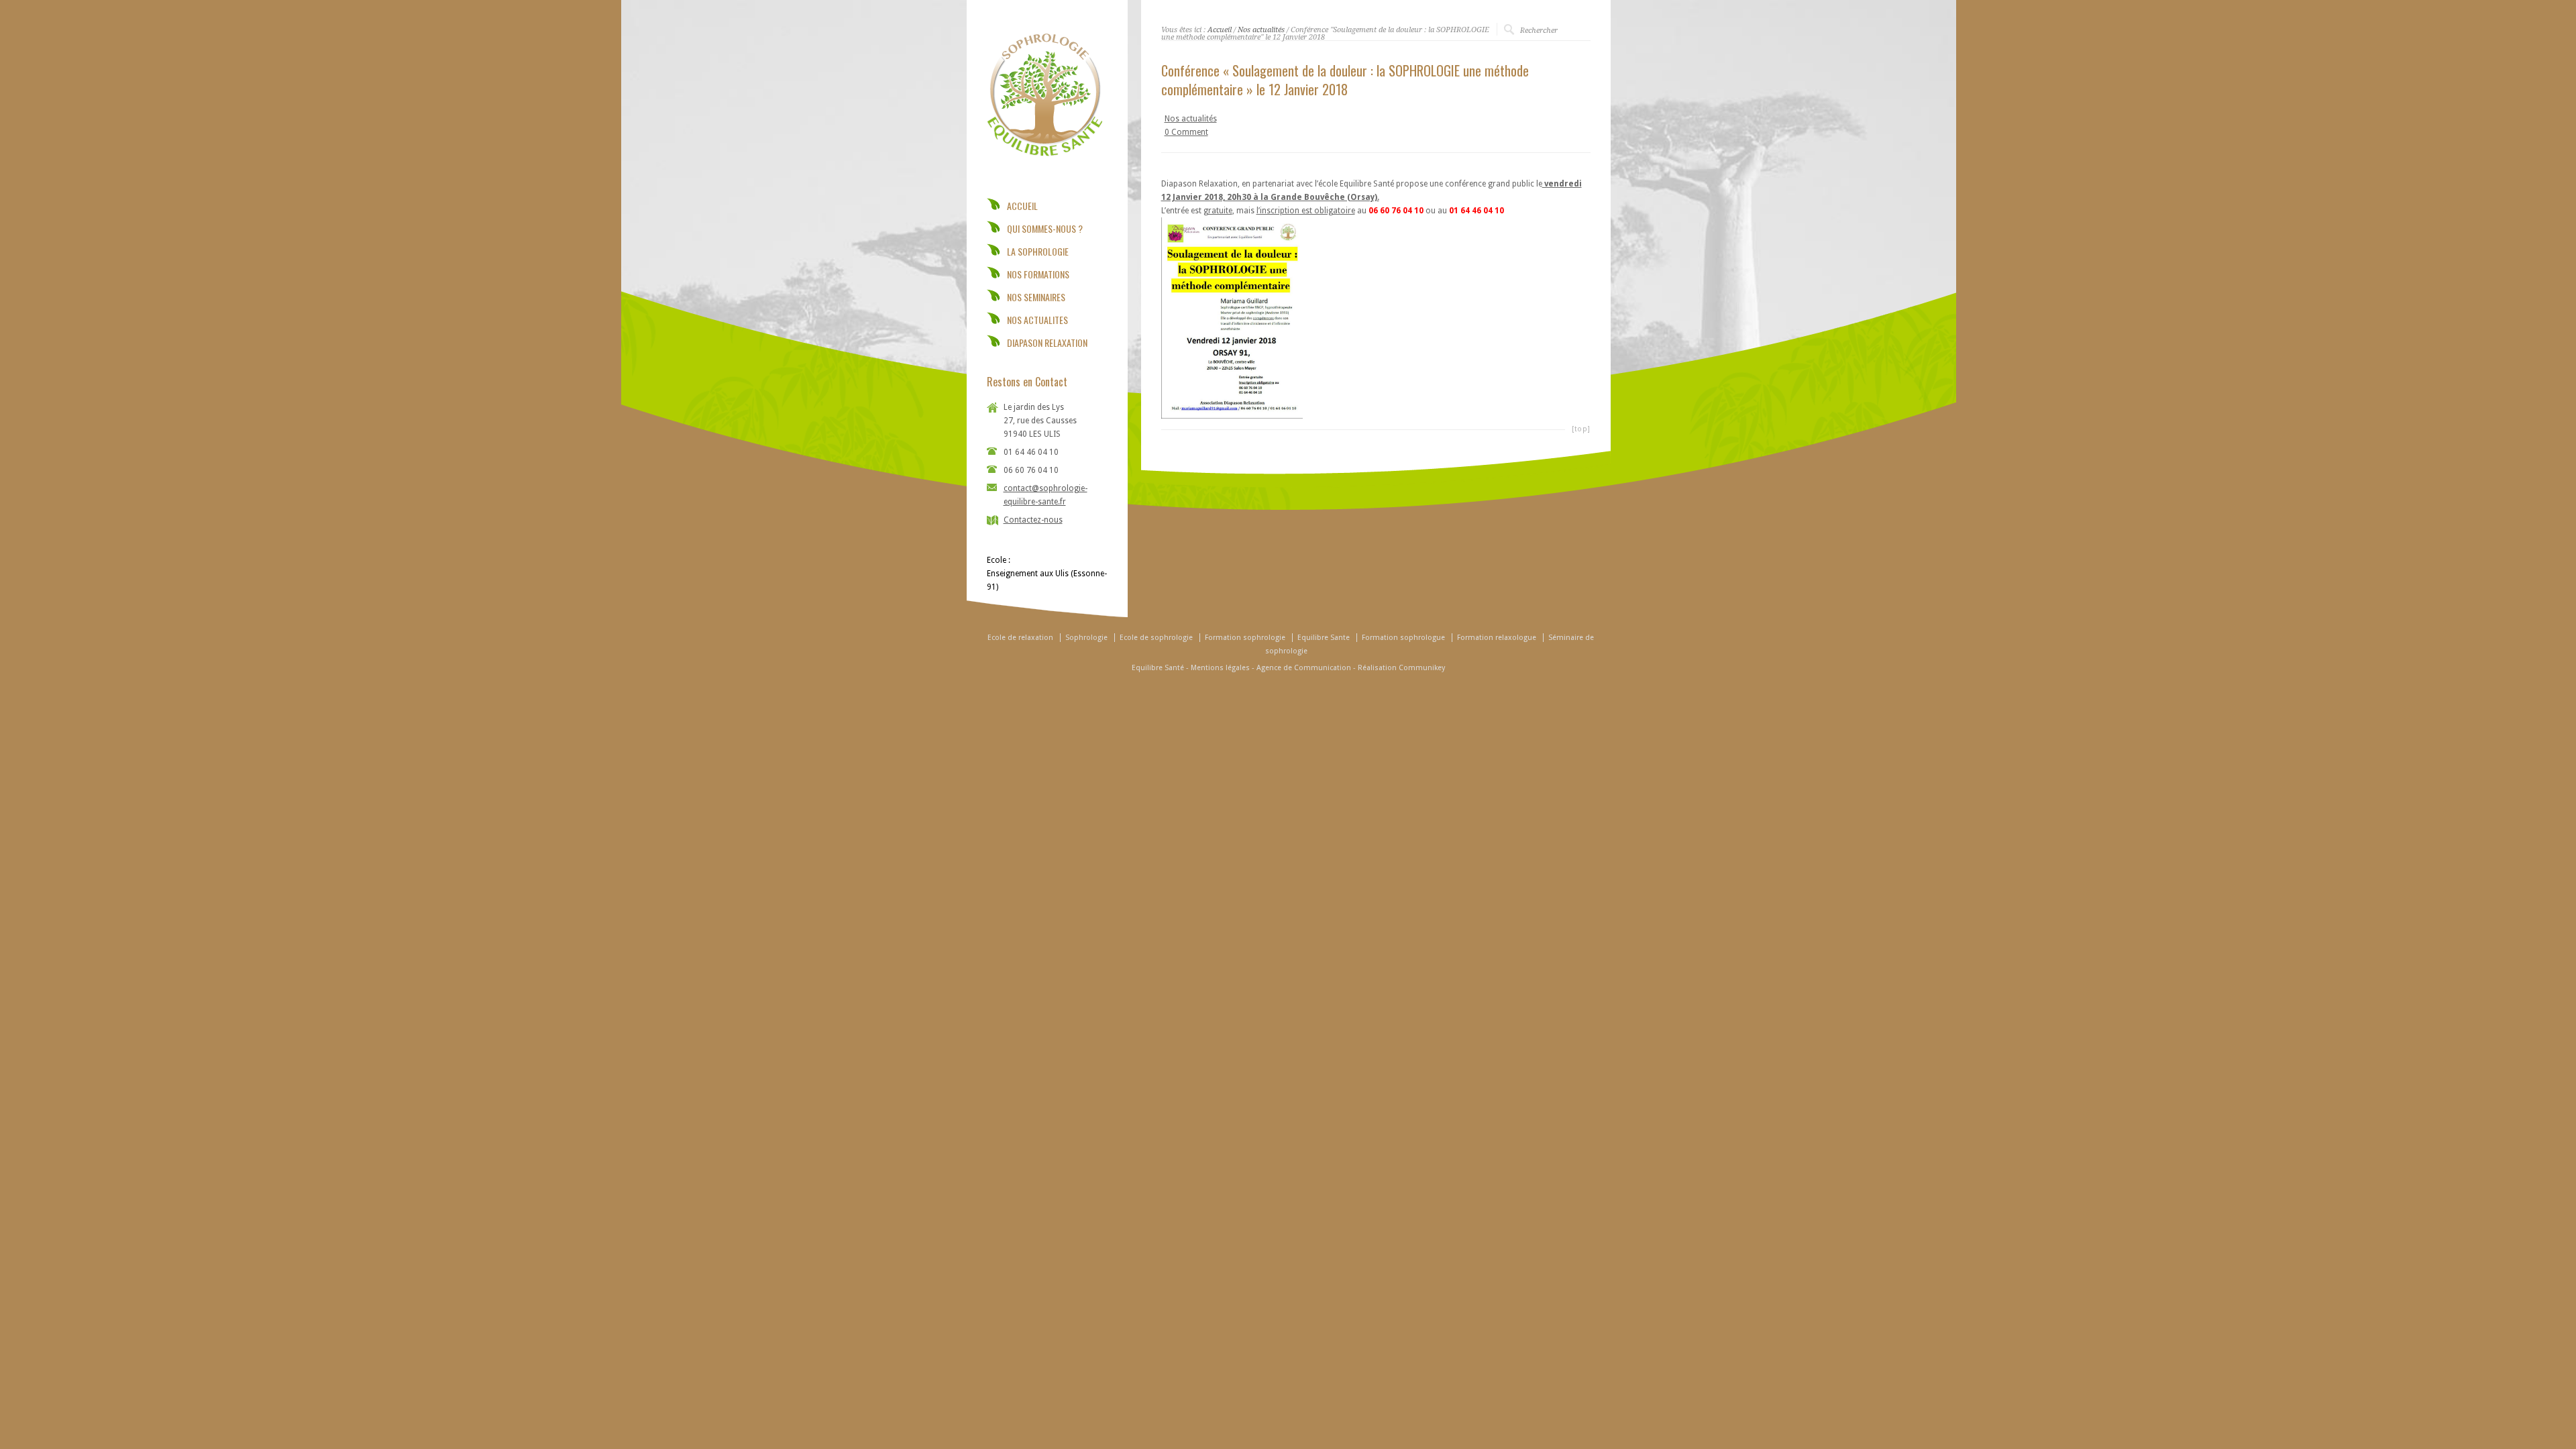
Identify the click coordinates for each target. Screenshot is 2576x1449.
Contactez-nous (1033, 520)
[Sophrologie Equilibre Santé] (1044, 160)
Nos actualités (1261, 30)
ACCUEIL (1022, 206)
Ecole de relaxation (1020, 638)
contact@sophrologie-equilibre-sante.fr (1045, 495)
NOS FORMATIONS (1038, 274)
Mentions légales (1220, 668)
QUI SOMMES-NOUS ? (1045, 229)
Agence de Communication (1304, 668)
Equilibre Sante (1324, 638)
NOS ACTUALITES (1037, 320)
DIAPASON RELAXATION (1047, 343)
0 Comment (1186, 132)
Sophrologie (1086, 638)
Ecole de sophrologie (1156, 638)
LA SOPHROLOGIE (1038, 252)
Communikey (1422, 668)
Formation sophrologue (1403, 638)
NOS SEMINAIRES (1036, 297)
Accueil (1220, 30)
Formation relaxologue (1497, 638)
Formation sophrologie (1245, 638)
